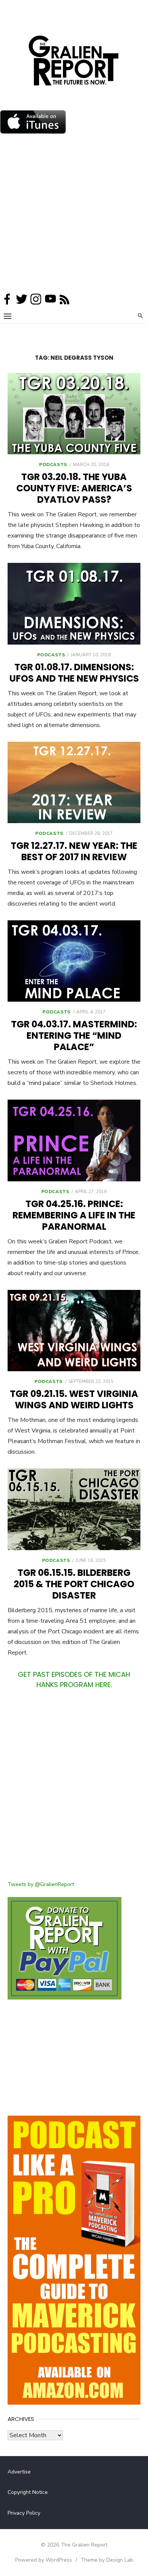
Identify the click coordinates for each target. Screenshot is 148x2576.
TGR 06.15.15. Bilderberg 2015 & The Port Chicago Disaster (74, 1584)
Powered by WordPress (44, 2560)
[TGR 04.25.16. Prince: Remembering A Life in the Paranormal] (74, 1140)
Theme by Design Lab (107, 2560)
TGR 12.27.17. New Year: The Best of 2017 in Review (74, 851)
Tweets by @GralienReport (41, 1884)
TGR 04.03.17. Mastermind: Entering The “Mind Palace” (74, 1036)
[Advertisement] (74, 215)
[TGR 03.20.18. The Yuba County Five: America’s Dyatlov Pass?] (74, 414)
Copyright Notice (28, 2492)
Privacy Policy (24, 2513)
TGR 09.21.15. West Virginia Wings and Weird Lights (74, 1399)
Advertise (19, 2472)
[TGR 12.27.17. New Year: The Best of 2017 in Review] (74, 782)
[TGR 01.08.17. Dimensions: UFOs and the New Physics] (74, 604)
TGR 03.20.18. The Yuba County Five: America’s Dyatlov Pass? (74, 488)
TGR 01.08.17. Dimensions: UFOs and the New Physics (74, 673)
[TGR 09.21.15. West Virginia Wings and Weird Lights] (74, 1331)
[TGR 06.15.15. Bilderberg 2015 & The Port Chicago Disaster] (74, 1509)
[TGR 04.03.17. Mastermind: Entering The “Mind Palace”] (74, 961)
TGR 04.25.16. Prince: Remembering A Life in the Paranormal (74, 1215)
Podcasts (53, 465)
